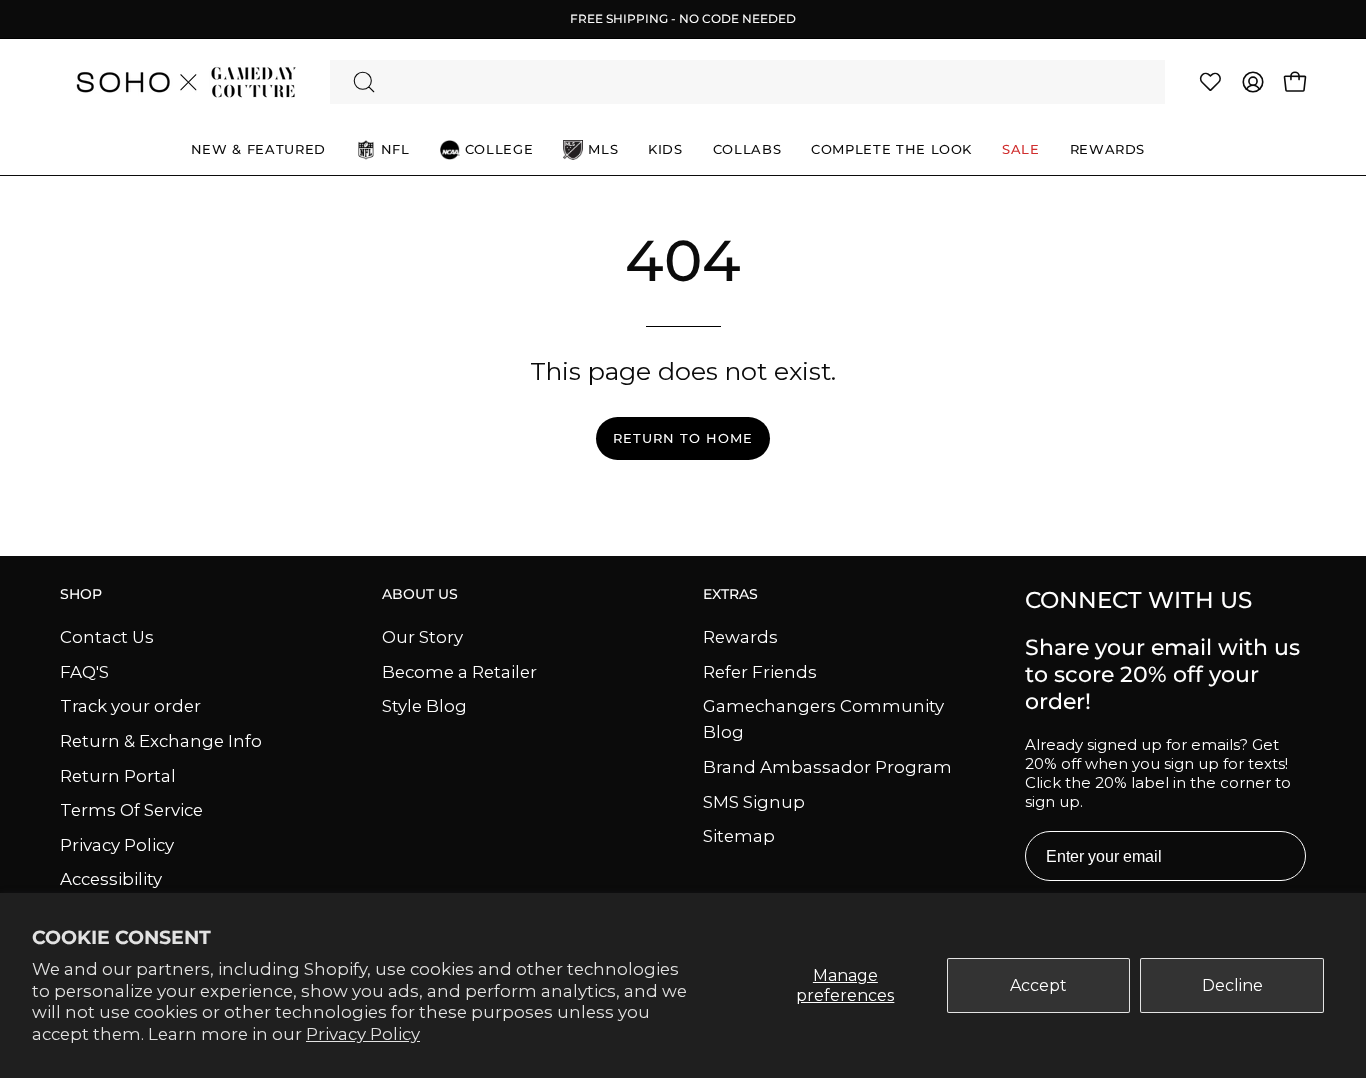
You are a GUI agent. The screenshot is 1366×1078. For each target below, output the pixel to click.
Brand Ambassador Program (827, 767)
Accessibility (111, 879)
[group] (683, 19)
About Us (420, 594)
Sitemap (739, 836)
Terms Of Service (131, 810)
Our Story (422, 637)
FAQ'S (84, 671)
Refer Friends (760, 671)
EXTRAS (730, 594)
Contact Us (107, 637)
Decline (1232, 985)
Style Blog (424, 706)
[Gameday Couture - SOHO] (185, 82)
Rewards (740, 637)
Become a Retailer (459, 671)
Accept (1038, 985)
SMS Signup (754, 801)
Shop (81, 594)
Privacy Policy (363, 1034)
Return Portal (118, 775)
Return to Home (682, 438)
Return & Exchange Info (161, 740)
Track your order (130, 706)
